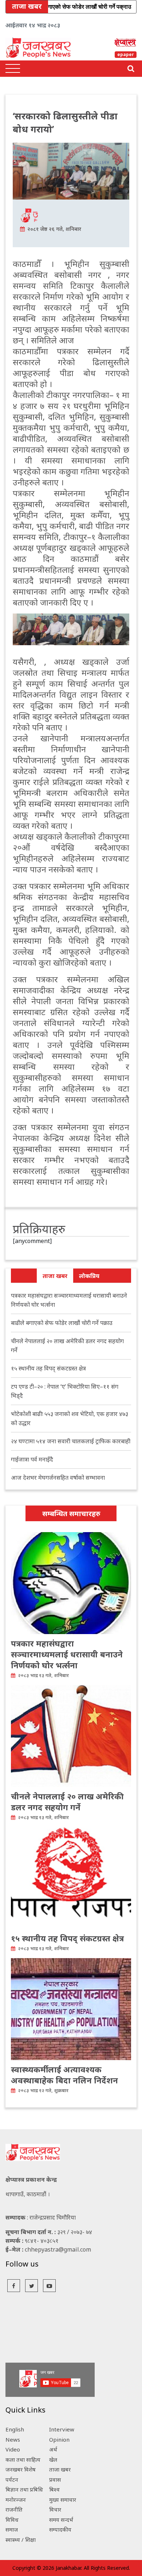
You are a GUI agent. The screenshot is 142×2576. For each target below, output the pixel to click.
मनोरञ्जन (16, 2500)
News (13, 2439)
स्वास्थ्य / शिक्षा (21, 2540)
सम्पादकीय (60, 2529)
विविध (12, 2520)
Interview (62, 2429)
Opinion (59, 2439)
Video (13, 2449)
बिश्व (54, 2489)
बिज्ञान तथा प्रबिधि (24, 2489)
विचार (55, 2509)
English (15, 2429)
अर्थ (53, 2449)
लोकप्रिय (89, 1276)
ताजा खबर (55, 1276)
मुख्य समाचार (63, 2500)
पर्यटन (12, 2480)
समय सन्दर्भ (61, 2520)
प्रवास (55, 2480)
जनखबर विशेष (21, 2469)
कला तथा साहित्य (23, 2459)
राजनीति (14, 2509)
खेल (53, 2459)
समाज (12, 2529)
